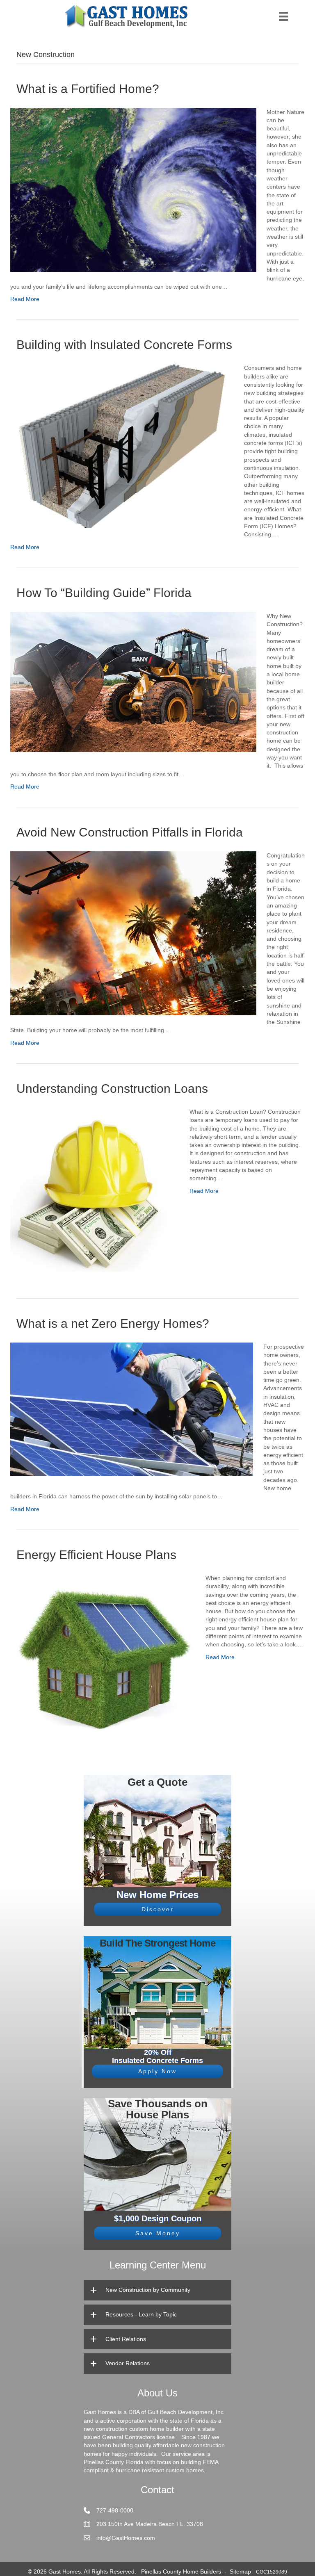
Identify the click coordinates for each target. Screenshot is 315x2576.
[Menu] (283, 16)
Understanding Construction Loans (112, 1089)
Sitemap (240, 2571)
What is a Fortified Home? (88, 89)
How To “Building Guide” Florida (104, 593)
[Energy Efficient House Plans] (103, 1655)
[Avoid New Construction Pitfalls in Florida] (133, 933)
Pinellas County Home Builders (181, 2571)
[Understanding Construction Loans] (95, 1189)
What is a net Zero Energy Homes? (113, 1323)
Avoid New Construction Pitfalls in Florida (130, 832)
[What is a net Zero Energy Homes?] (132, 1409)
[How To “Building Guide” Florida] (133, 682)
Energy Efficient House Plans (96, 1555)
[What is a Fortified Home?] (133, 189)
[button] (157, 1909)
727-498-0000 (115, 2510)
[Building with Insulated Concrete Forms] (122, 445)
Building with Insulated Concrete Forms (124, 345)
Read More (25, 299)
